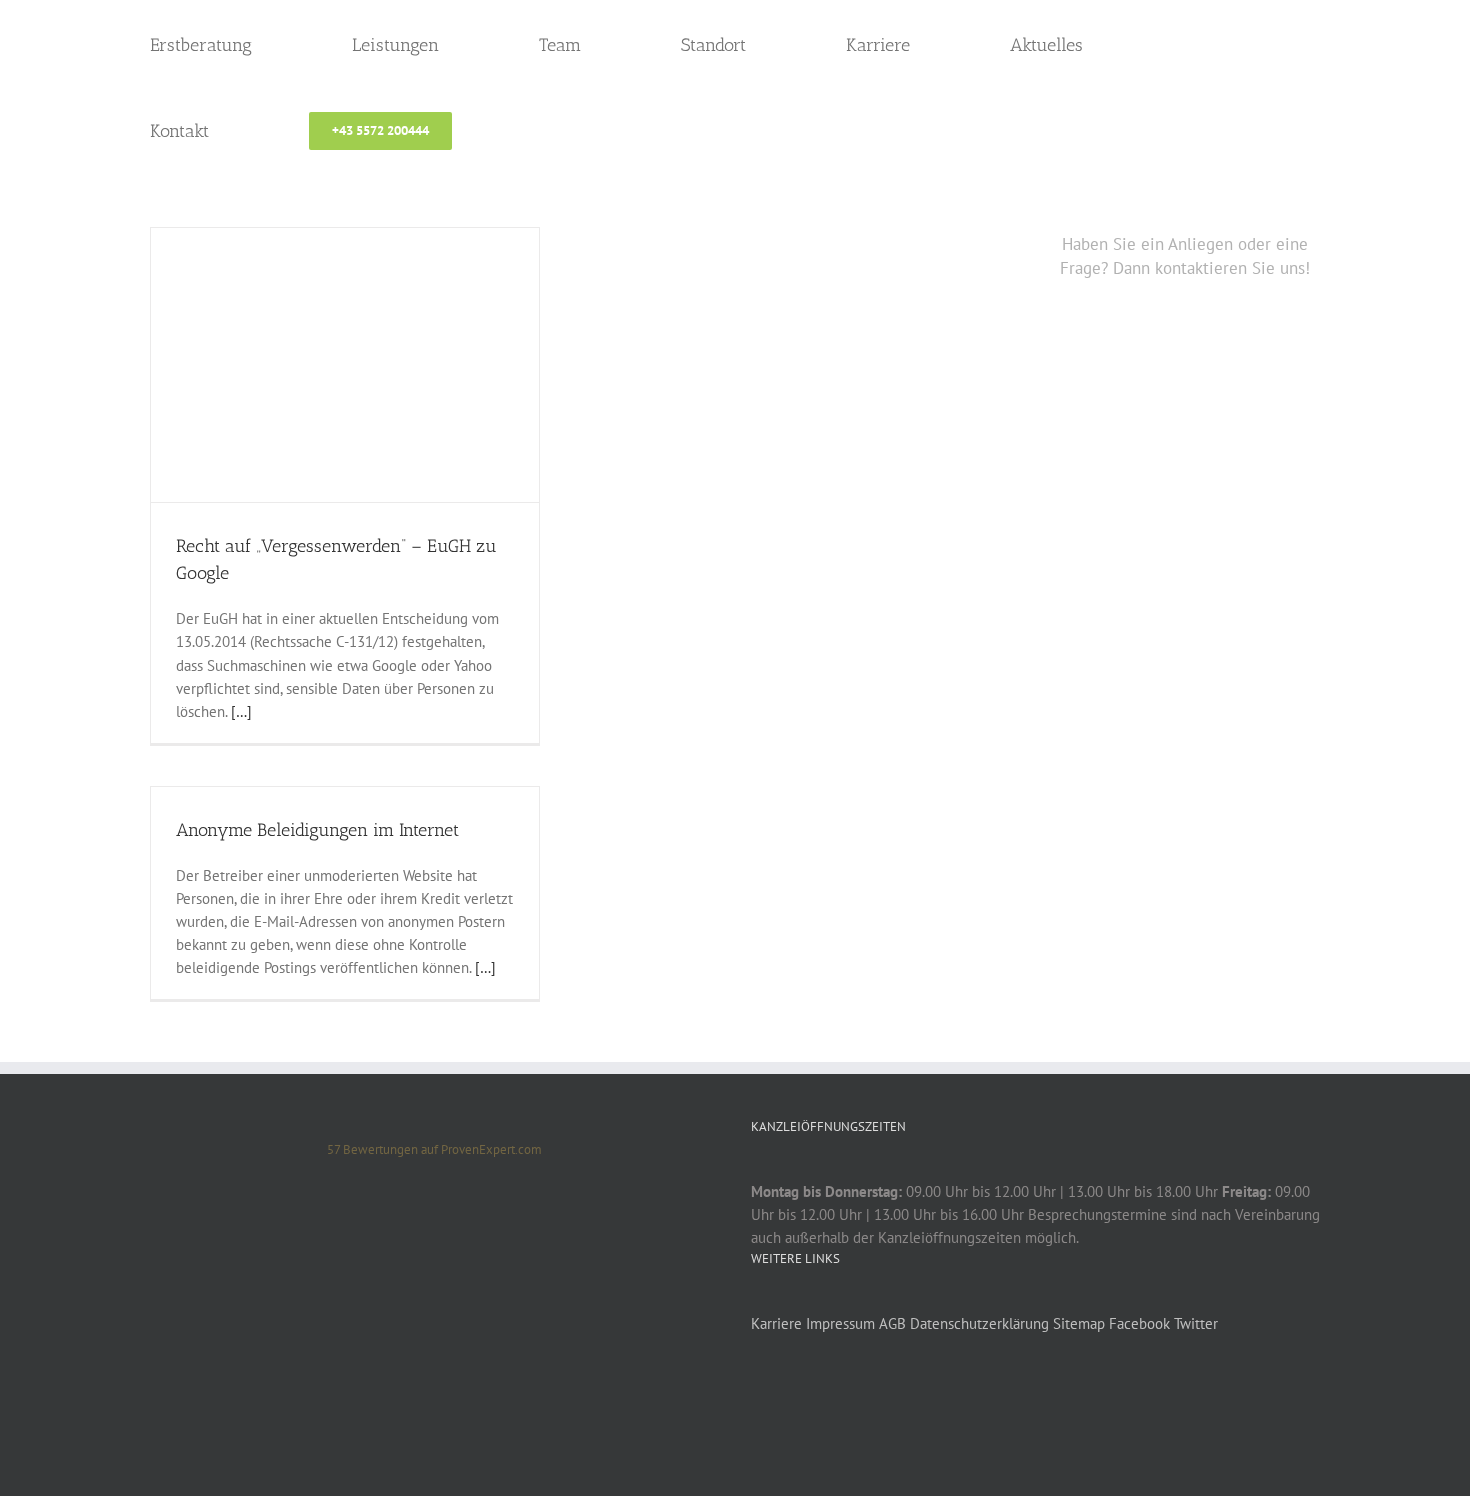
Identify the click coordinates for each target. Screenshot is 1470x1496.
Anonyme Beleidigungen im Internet (317, 830)
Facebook (1139, 1323)
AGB (892, 1323)
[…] (241, 711)
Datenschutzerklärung (979, 1323)
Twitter (1196, 1323)
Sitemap (1079, 1323)
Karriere (776, 1323)
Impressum (840, 1323)
